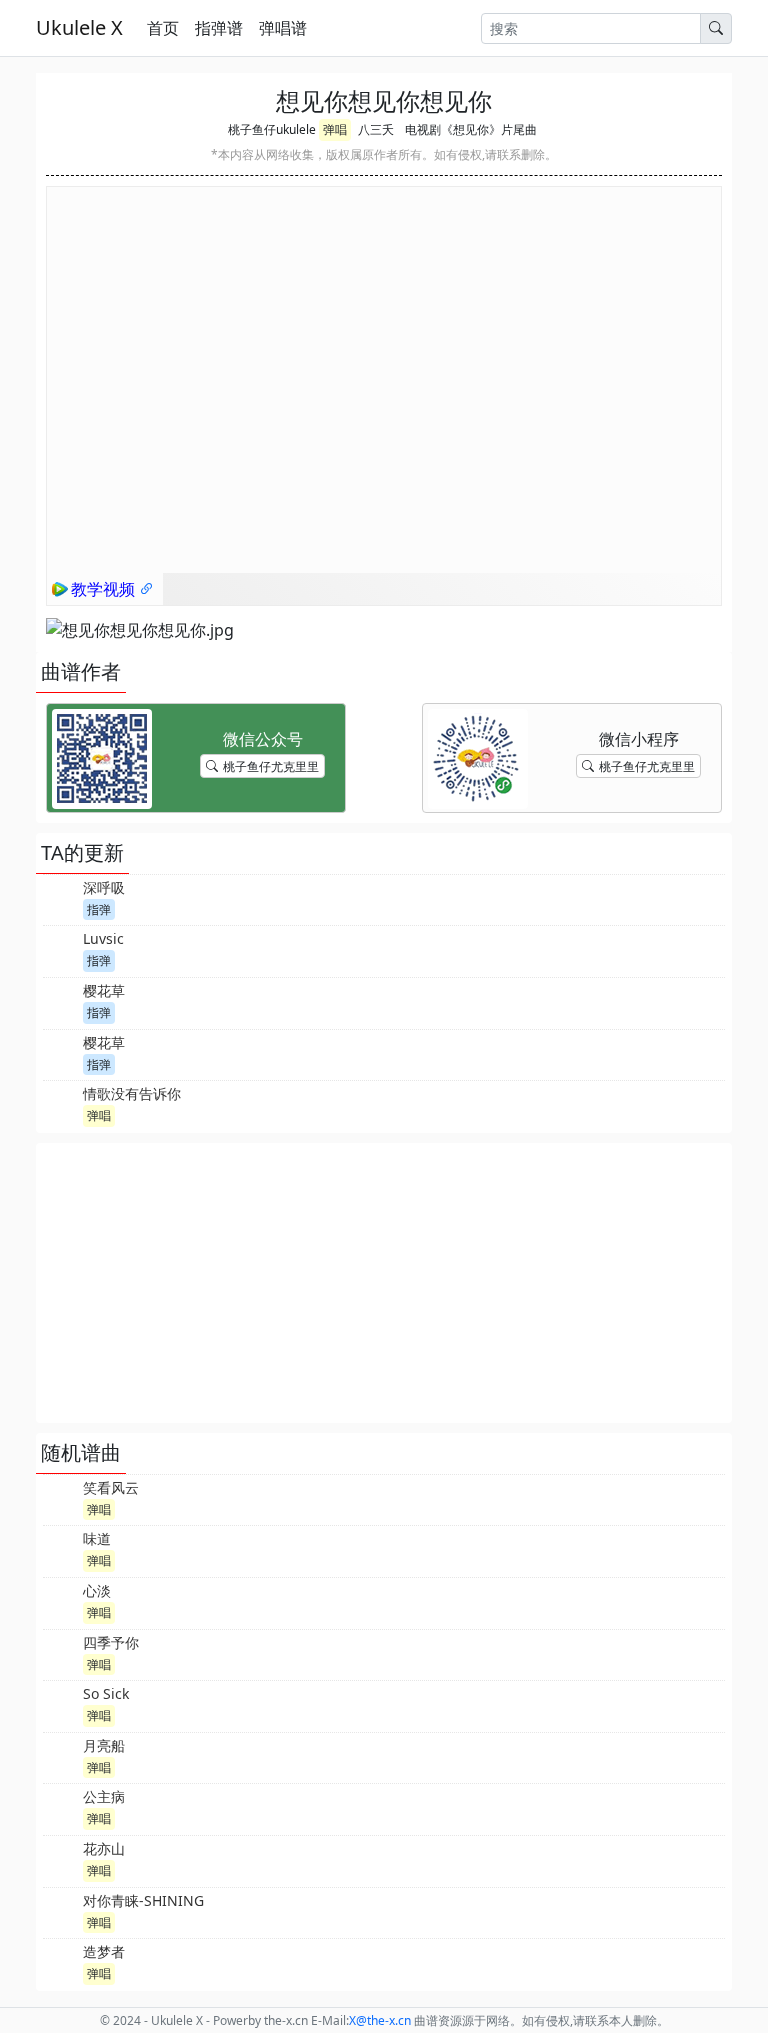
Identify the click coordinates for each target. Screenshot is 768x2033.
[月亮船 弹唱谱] (61, 1756)
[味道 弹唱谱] (61, 1549)
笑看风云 (111, 1487)
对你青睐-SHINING (143, 1900)
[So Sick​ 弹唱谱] (61, 1704)
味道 (97, 1538)
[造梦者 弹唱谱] (61, 1962)
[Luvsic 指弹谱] (61, 949)
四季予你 (111, 1642)
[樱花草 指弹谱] (61, 1001)
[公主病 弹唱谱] (61, 1807)
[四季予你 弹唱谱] (61, 1653)
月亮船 (104, 1745)
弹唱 (335, 129)
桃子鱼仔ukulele (272, 129)
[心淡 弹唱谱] (61, 1601)
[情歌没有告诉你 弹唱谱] (61, 1104)
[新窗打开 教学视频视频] (147, 589)
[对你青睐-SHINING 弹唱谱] (61, 1911)
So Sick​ (106, 1693)
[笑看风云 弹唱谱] (61, 1498)
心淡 (97, 1590)
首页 (163, 28)
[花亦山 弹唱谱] (61, 1859)
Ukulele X (79, 27)
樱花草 (104, 990)
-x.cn (380, 2020)
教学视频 (105, 589)
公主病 (104, 1796)
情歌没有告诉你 (132, 1093)
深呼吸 (104, 887)
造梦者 (104, 1951)
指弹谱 (219, 28)
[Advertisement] (384, 1283)
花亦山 (104, 1848)
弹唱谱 (283, 28)
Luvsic (103, 938)
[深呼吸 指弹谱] (61, 898)
